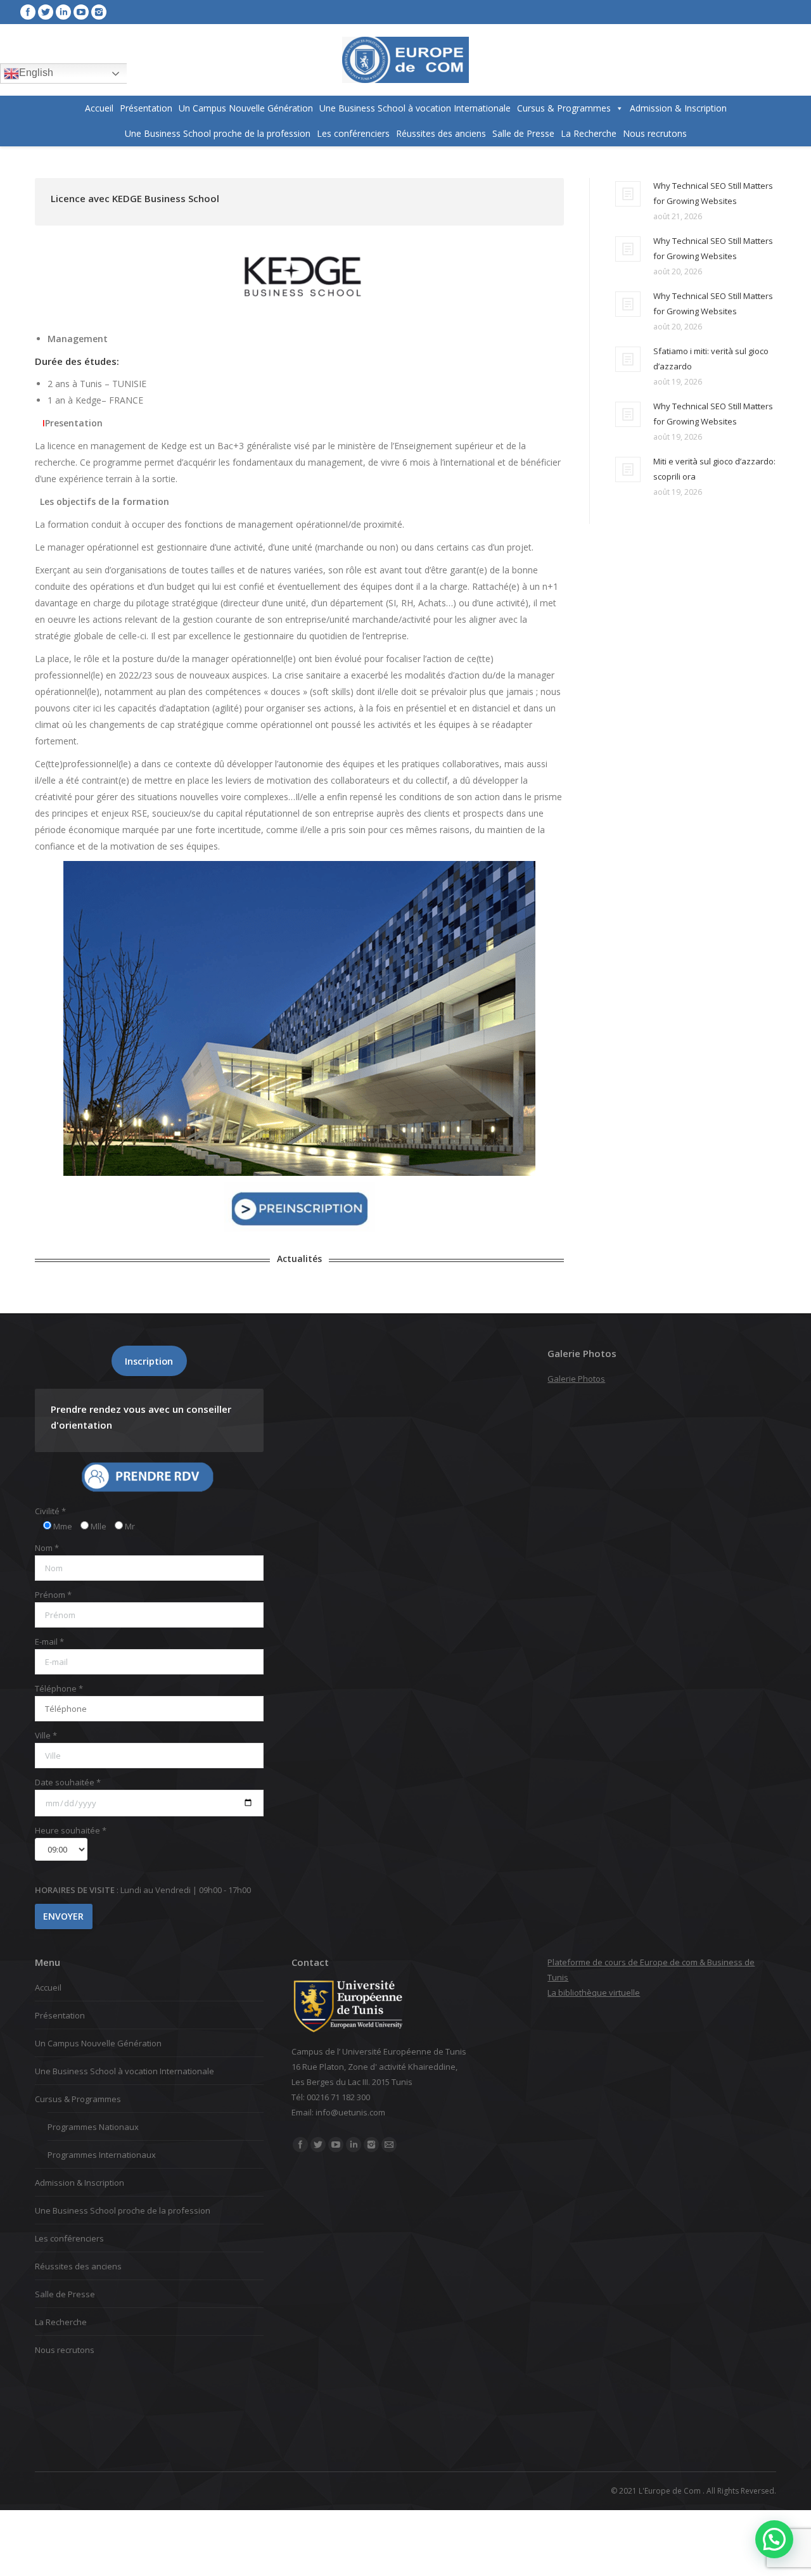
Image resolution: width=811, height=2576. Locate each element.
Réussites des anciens (441, 133)
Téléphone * (59, 1688)
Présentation (146, 108)
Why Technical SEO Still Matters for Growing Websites (713, 193)
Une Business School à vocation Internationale (415, 108)
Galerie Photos (576, 1379)
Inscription (149, 1361)
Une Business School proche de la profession (218, 133)
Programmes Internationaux (102, 2155)
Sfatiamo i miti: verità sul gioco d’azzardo (711, 359)
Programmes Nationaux (93, 2127)
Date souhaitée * (68, 1782)
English (36, 73)
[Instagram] (99, 12)
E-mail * (49, 1642)
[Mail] (389, 2145)
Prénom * (53, 1595)
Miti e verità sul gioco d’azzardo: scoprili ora (714, 469)
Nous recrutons (655, 133)
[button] (774, 2539)
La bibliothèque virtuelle (594, 1993)
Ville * (46, 1735)
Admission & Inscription (678, 108)
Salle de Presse (523, 133)
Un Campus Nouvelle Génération (246, 108)
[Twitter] (46, 12)
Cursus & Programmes (564, 108)
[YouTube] (81, 12)
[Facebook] (28, 12)
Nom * (47, 1548)
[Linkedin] (63, 12)
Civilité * (50, 1511)
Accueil (99, 108)
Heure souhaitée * (71, 1830)
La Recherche (589, 133)
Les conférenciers (353, 133)
